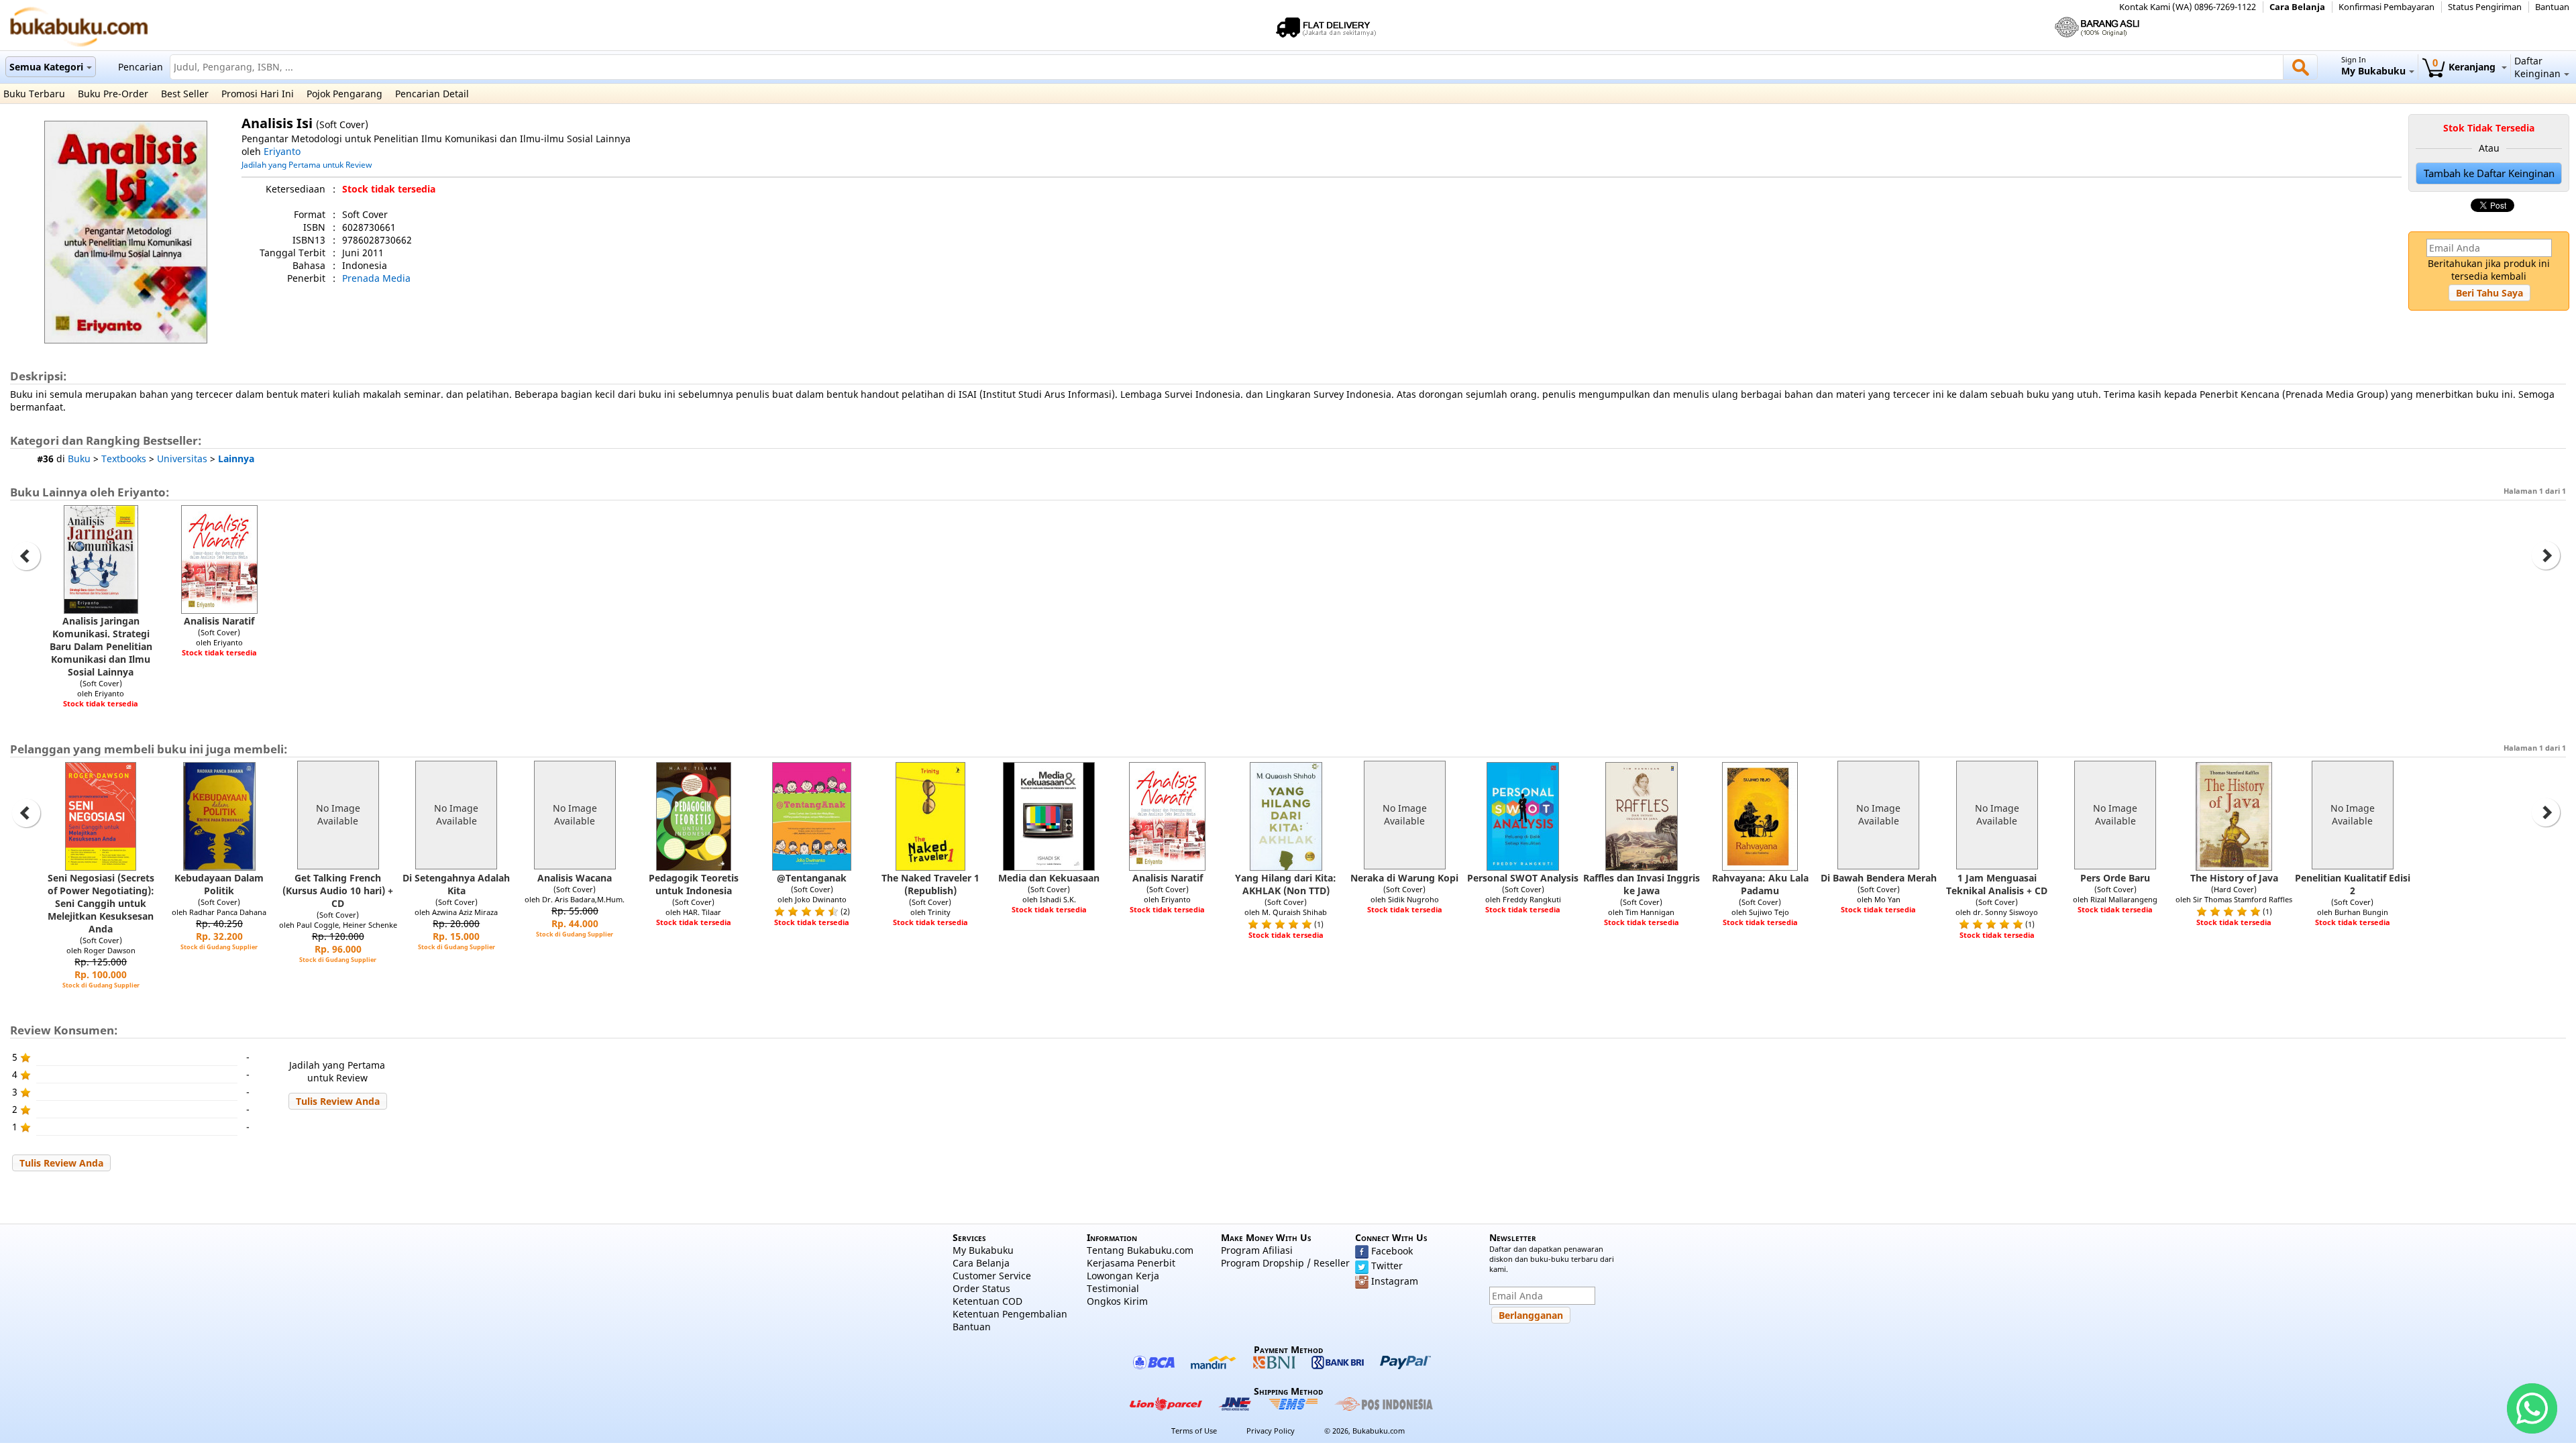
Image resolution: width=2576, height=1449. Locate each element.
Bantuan (2552, 7)
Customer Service (992, 1276)
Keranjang (2465, 67)
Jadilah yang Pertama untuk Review (307, 164)
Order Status (981, 1288)
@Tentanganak (812, 878)
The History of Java (2234, 878)
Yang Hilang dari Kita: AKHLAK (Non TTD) (1286, 884)
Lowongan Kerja (1123, 1276)
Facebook (1392, 1251)
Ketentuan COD (987, 1301)
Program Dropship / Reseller (1285, 1263)
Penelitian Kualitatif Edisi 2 (2353, 884)
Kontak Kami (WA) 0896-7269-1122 (2188, 7)
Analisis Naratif (219, 621)
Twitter (1387, 1266)
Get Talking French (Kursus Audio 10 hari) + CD (338, 891)
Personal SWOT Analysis (1523, 878)
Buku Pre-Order (113, 94)
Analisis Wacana (575, 878)
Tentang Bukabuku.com (1140, 1250)
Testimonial (1113, 1288)
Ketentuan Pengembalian (1010, 1314)
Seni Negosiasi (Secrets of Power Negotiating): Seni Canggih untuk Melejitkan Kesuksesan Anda (101, 903)
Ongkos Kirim (1117, 1301)
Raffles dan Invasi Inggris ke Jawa (1642, 884)
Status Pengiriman (2485, 7)
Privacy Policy (1271, 1431)
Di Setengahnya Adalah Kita (456, 884)
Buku (79, 459)
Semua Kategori (46, 67)
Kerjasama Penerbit (1131, 1263)
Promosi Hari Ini (258, 94)
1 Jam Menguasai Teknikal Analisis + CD (1997, 884)
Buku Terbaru (34, 94)
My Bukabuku (983, 1250)
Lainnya (236, 459)
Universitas (182, 459)
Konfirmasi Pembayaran (2386, 7)
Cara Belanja (2297, 7)
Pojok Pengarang (344, 94)
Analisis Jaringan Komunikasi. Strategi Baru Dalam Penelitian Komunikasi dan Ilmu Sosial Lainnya (101, 646)
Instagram (1395, 1281)
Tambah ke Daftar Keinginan (2489, 173)
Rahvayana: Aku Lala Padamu (1760, 884)
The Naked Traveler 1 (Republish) (930, 884)
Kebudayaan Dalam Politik (219, 884)
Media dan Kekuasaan (1049, 878)
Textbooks (124, 459)
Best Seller (185, 94)
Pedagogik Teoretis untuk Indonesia (694, 884)
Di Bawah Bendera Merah (1879, 878)
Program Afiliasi (1257, 1250)
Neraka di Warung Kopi (1404, 878)
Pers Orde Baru (2115, 878)
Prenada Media (376, 278)
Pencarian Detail (432, 94)
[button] (2489, 293)
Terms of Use (1194, 1431)
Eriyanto (282, 151)
